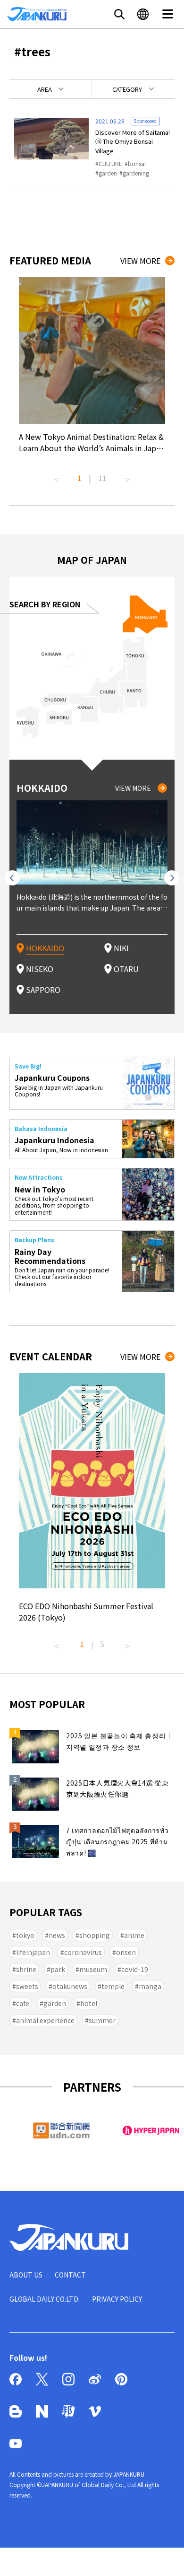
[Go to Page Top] (165, 2557)
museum (93, 1969)
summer (102, 2020)
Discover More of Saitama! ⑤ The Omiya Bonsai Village (133, 141)
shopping (95, 1935)
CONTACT (70, 2275)
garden (108, 173)
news (57, 1935)
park (58, 1969)
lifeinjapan (33, 1952)
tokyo (25, 1935)
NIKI (121, 948)
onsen (126, 1952)
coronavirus (83, 1952)
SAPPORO (43, 990)
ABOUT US (26, 2275)
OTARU (126, 969)
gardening (136, 173)
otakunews (70, 1986)
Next (127, 476)
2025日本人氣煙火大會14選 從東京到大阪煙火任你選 (117, 1788)
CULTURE (110, 163)
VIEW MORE (140, 261)
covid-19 (135, 1969)
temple (113, 1986)
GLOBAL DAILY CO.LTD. (45, 2299)
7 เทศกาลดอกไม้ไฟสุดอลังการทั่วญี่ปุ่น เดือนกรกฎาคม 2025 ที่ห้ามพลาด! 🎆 (117, 1841)
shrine (26, 1969)
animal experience (45, 2020)
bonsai (137, 163)
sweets (27, 1986)
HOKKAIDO (45, 948)
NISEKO (40, 969)
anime (134, 1935)
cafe (23, 2003)
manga (150, 1986)
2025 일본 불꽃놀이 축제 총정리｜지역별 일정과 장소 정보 (119, 1741)
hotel (89, 2003)
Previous (57, 476)
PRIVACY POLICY (117, 2299)
